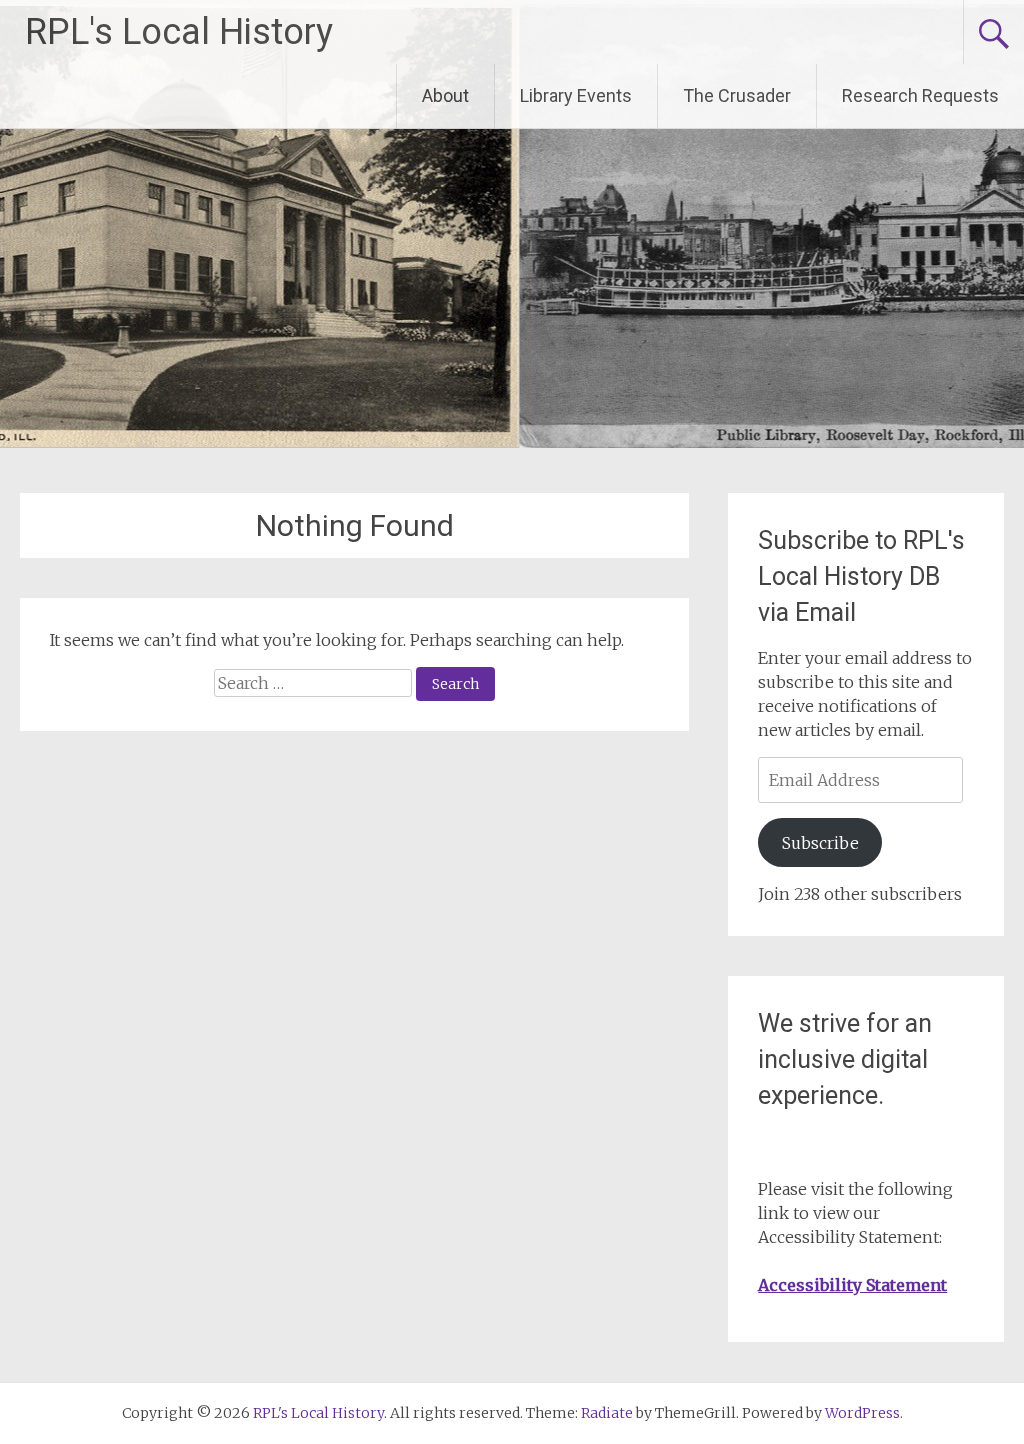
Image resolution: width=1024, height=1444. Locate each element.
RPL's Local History (179, 32)
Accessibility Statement (852, 1285)
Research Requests (920, 95)
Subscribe (820, 843)
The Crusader (737, 95)
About (445, 95)
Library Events (576, 95)
